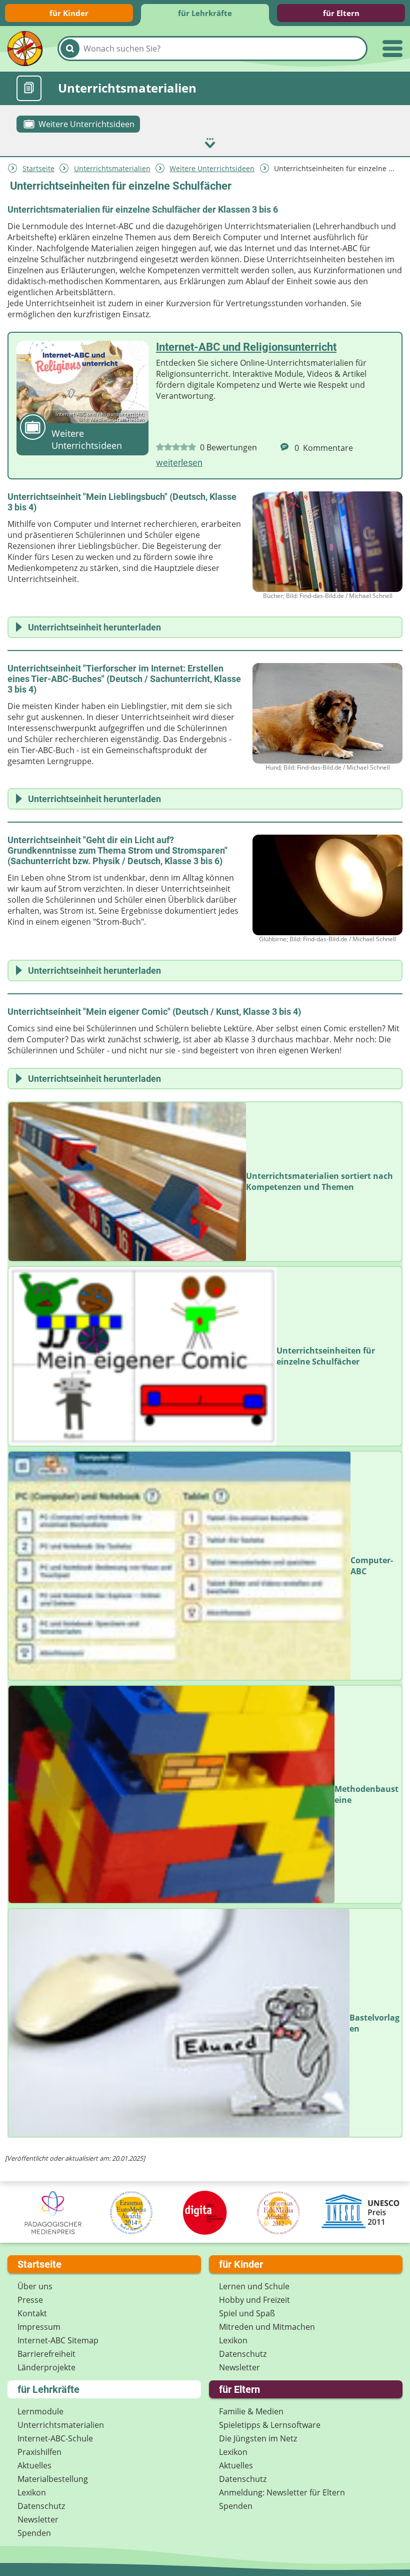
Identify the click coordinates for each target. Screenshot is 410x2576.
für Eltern (341, 13)
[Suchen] (70, 49)
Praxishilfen (39, 2452)
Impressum (39, 2327)
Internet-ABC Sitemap (58, 2340)
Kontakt (32, 2313)
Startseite (38, 168)
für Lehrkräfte (205, 13)
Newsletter (239, 2367)
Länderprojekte (46, 2367)
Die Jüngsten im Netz (258, 2438)
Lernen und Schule (254, 2286)
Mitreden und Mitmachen (267, 2327)
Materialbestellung (53, 2479)
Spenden (34, 2533)
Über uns (35, 2286)
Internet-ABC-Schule (55, 2438)
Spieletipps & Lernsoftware (270, 2425)
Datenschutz (243, 2354)
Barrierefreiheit (46, 2354)
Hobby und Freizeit (254, 2300)
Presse (30, 2300)
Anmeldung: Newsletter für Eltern (282, 2492)
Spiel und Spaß (247, 2313)
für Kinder (69, 13)
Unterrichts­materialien (112, 168)
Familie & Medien (251, 2411)
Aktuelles (34, 2465)
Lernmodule (40, 2411)
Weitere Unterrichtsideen (212, 168)
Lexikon (233, 2340)
